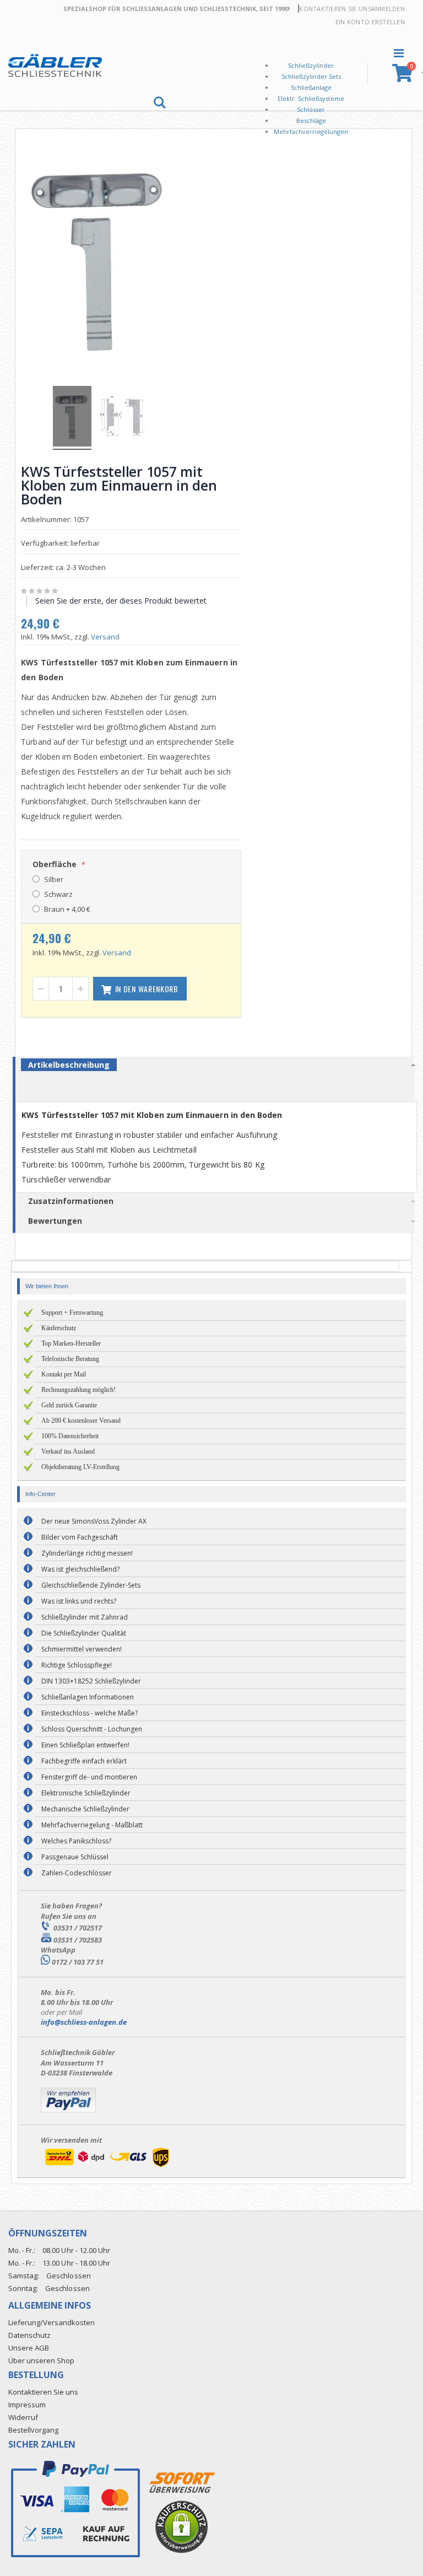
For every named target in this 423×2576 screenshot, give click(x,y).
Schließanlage (311, 87)
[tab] (220, 1067)
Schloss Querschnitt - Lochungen (92, 1729)
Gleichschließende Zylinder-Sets (91, 1585)
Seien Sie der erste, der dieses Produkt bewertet (121, 601)
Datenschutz (29, 2335)
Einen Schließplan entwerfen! (85, 1745)
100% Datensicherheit (70, 1436)
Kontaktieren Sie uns (335, 9)
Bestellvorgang (33, 2430)
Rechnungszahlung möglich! (78, 1390)
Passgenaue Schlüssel (75, 1857)
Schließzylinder (311, 65)
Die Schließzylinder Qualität (84, 1633)
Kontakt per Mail (64, 1374)
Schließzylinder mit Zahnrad (85, 1617)
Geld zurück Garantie (69, 1405)
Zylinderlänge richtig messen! (87, 1553)
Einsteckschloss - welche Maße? (90, 1713)
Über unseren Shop (41, 2360)
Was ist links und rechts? (79, 1601)
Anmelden (388, 9)
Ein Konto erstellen (370, 22)
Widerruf (23, 2417)
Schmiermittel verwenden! (82, 1649)
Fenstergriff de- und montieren (89, 1777)
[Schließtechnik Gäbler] (55, 66)
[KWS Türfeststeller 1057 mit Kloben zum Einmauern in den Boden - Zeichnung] (122, 418)
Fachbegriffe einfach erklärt (84, 1761)
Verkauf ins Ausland (68, 1451)
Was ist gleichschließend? (80, 1569)
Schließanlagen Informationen (88, 1697)
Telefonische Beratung (70, 1359)
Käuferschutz (59, 1328)
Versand (105, 637)
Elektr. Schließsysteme (311, 98)
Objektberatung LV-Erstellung (80, 1467)
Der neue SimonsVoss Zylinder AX (94, 1521)
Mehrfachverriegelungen (311, 131)
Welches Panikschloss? (76, 1841)
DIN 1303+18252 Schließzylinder (91, 1681)
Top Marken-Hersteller (71, 1343)
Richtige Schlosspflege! (77, 1665)
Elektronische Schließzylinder (86, 1793)
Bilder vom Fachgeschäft (80, 1537)
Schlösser (311, 109)
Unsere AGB (29, 2348)
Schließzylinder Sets (311, 76)
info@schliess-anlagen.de (84, 2022)
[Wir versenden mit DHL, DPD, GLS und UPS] (107, 2167)
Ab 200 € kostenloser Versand (81, 1421)
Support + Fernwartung (72, 1313)
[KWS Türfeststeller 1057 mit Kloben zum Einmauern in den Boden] (72, 418)
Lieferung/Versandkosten (51, 2322)
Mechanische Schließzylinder (85, 1809)
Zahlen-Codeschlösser (77, 1873)
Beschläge (311, 120)
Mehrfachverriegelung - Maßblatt (92, 1825)
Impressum (27, 2405)
